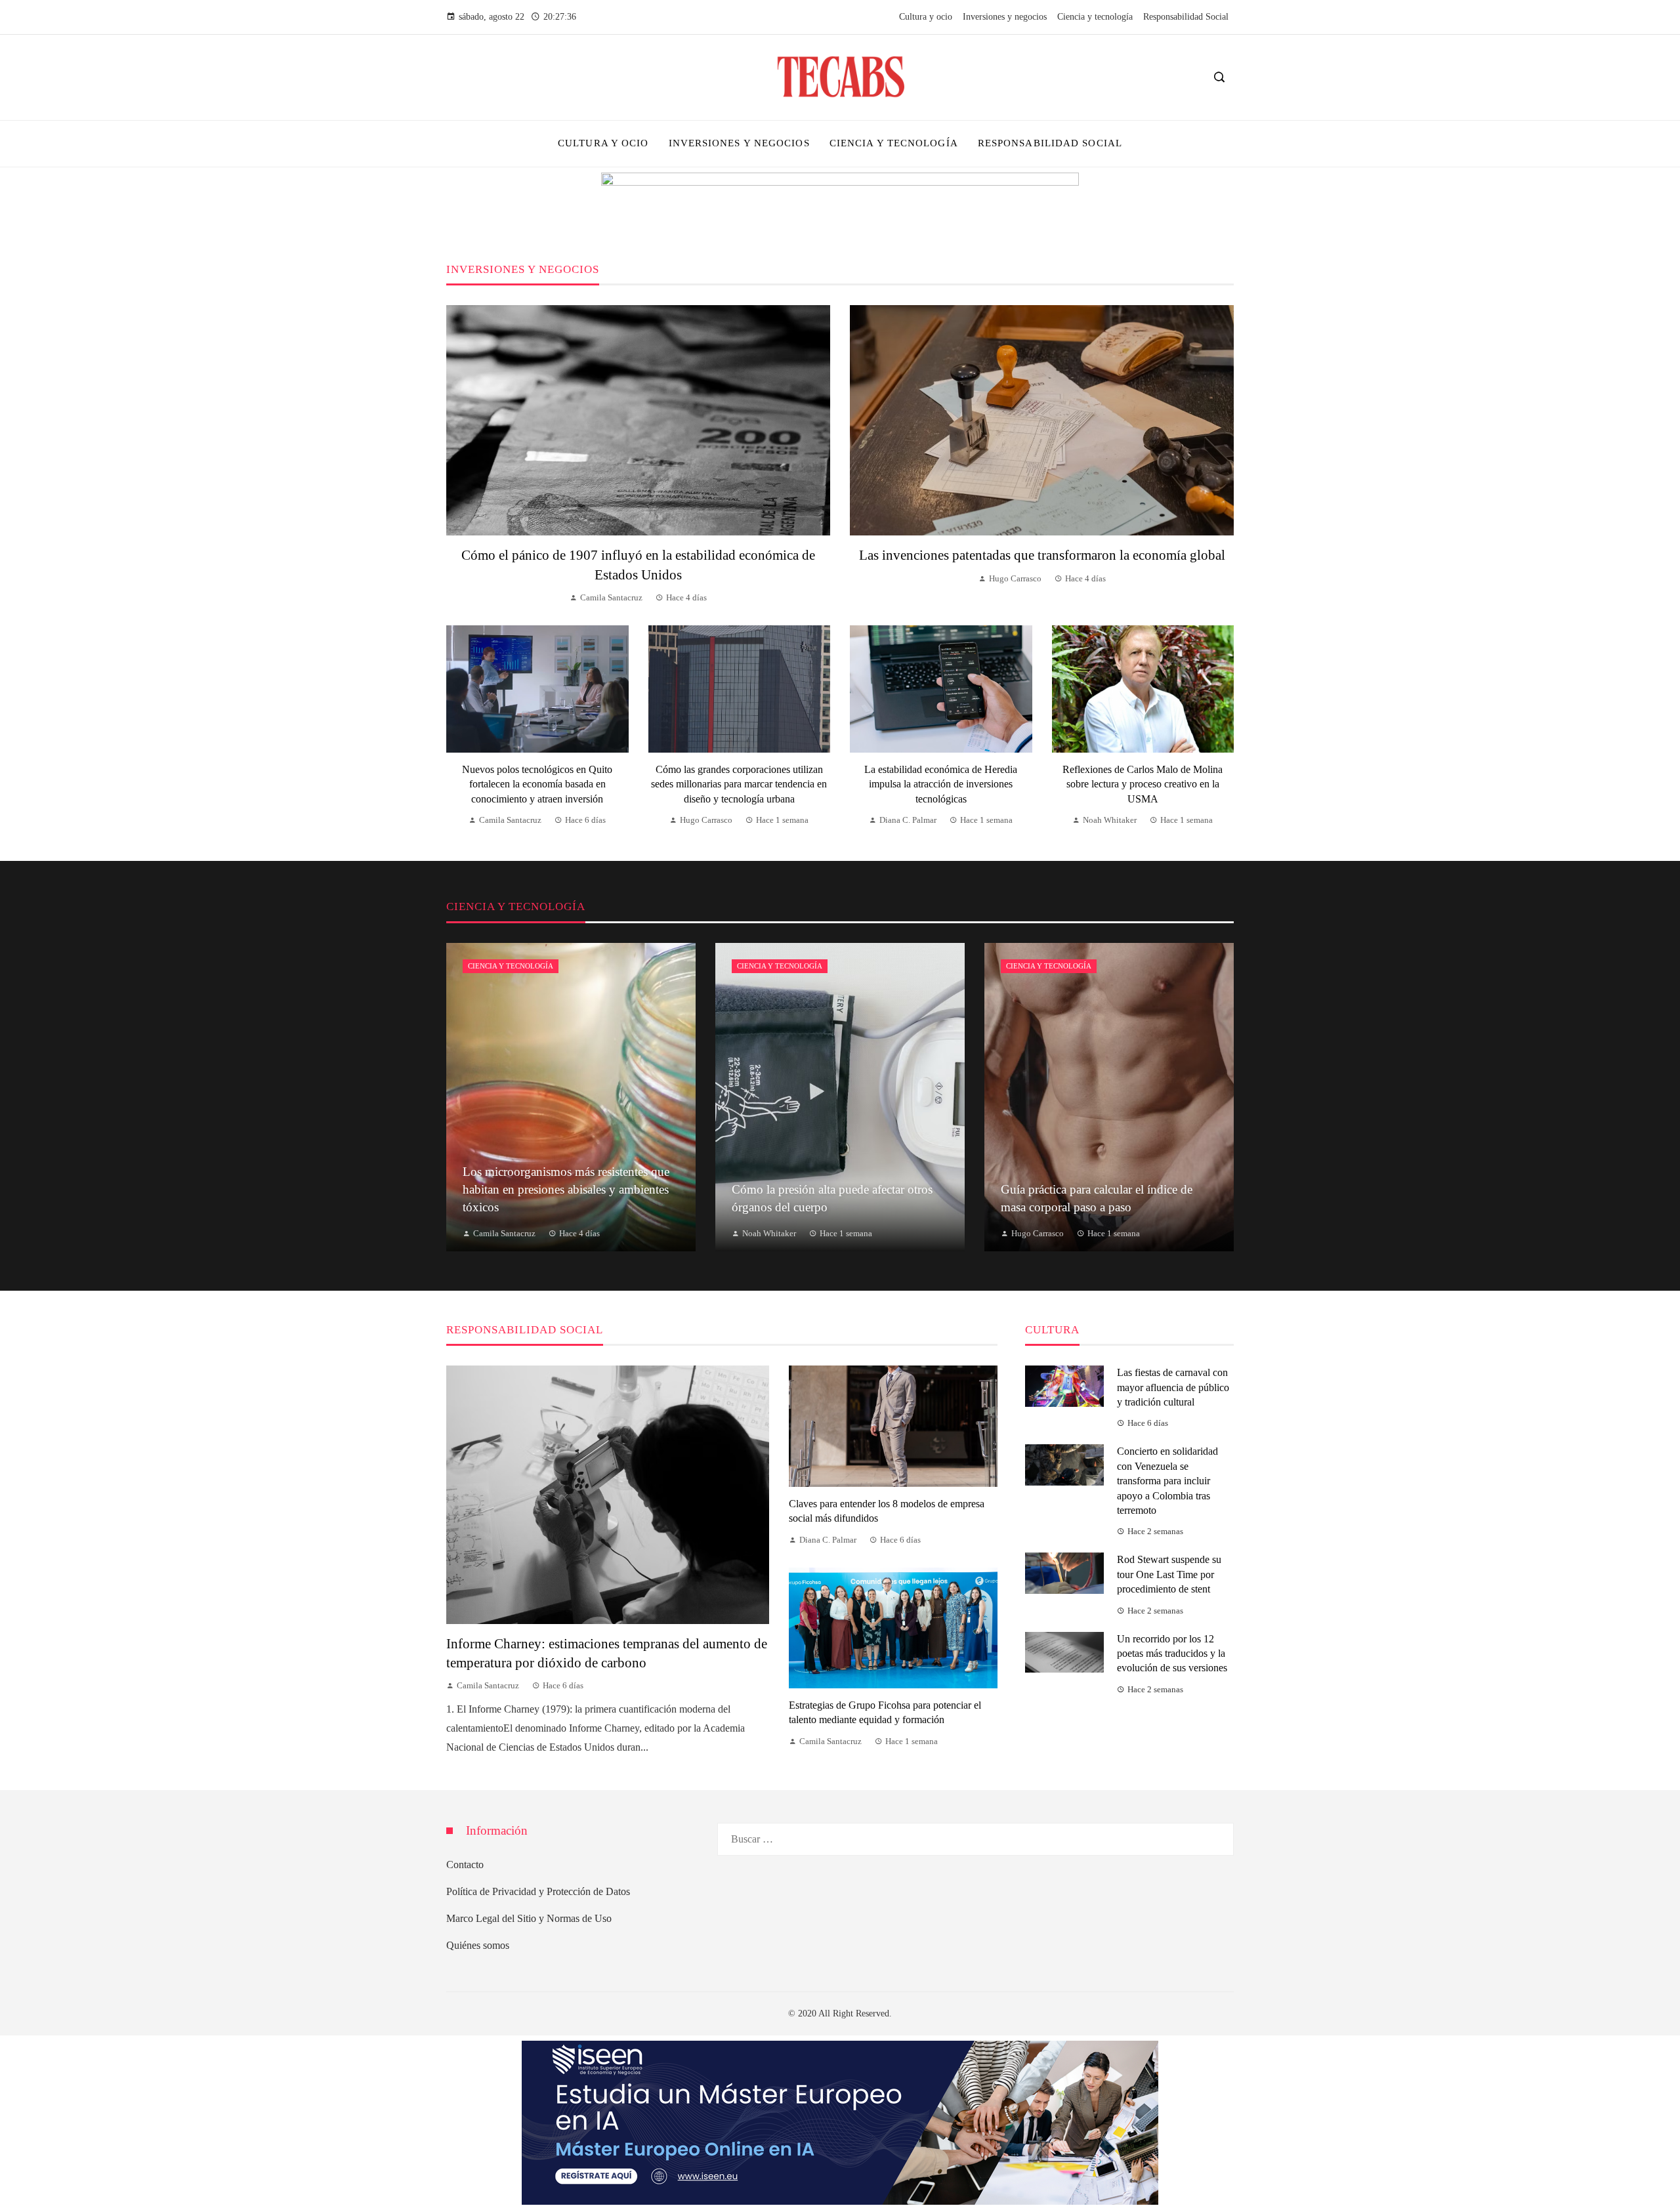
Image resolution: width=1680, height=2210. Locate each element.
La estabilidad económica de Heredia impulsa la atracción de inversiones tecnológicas (941, 784)
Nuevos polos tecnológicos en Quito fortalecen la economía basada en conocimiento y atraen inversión (537, 784)
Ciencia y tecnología (511, 966)
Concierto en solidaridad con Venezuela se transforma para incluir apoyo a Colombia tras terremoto (1167, 1481)
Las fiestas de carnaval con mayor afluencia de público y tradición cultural (1173, 1387)
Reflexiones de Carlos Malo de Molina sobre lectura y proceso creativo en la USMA (1143, 784)
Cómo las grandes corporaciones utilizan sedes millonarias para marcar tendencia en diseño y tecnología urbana (739, 784)
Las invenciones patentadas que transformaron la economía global (1042, 555)
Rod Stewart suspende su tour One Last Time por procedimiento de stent (1169, 1574)
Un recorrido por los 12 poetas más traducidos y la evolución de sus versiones (1172, 1654)
